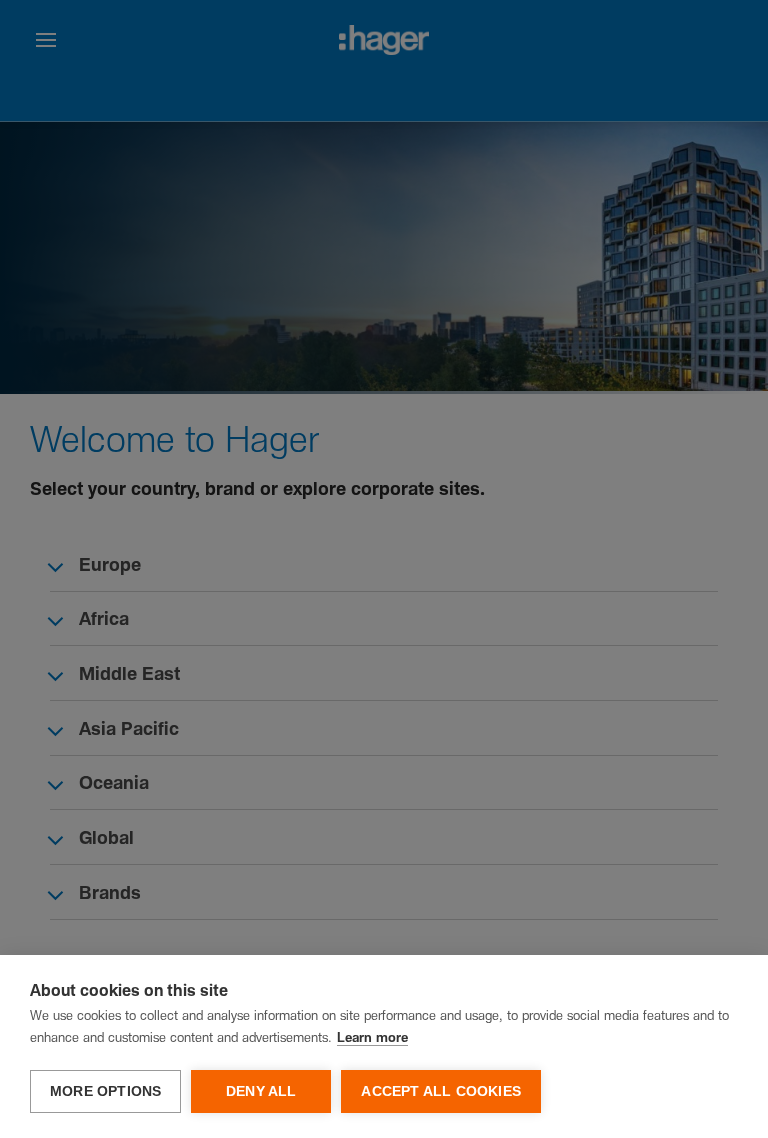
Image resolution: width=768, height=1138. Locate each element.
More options (105, 1091)
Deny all (261, 1091)
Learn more (372, 1038)
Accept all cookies (441, 1091)
